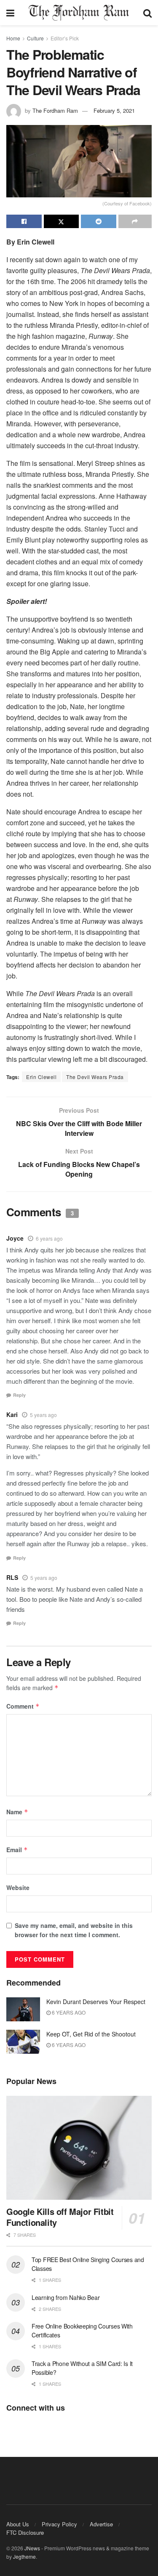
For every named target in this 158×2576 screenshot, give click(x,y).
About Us (18, 2524)
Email (17, 1850)
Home (13, 38)
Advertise (101, 2524)
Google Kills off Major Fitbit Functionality (60, 2217)
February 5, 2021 (114, 110)
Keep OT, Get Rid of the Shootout (91, 2034)
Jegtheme (24, 2556)
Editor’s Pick (65, 38)
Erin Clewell (41, 1077)
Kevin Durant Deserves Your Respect (96, 2002)
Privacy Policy (59, 2524)
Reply (19, 1395)
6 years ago (49, 1238)
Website (18, 1887)
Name (17, 1812)
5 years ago (43, 1415)
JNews (32, 2548)
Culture (35, 38)
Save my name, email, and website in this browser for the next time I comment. (74, 1930)
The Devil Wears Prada (95, 1077)
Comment (23, 1706)
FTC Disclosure (25, 2532)
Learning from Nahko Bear (66, 2297)
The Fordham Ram (55, 110)
